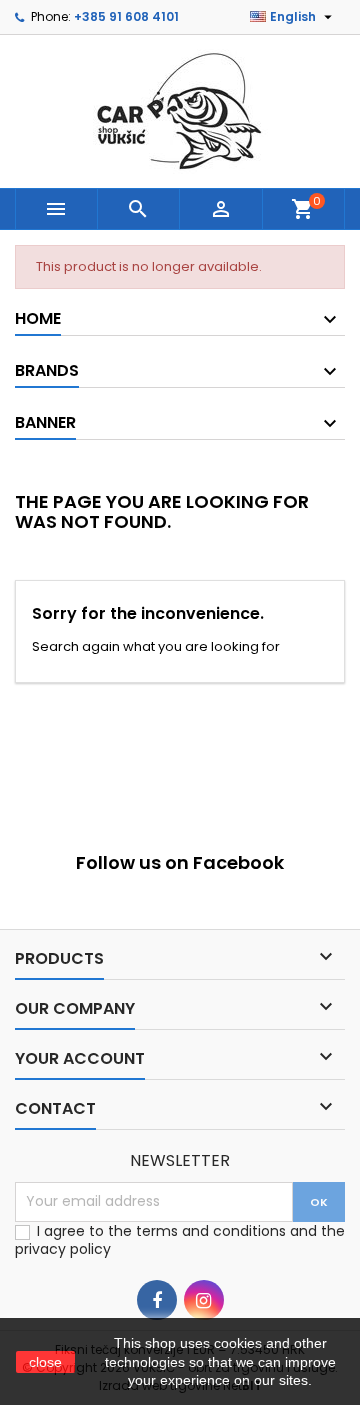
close (45, 1362)
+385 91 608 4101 (126, 16)
